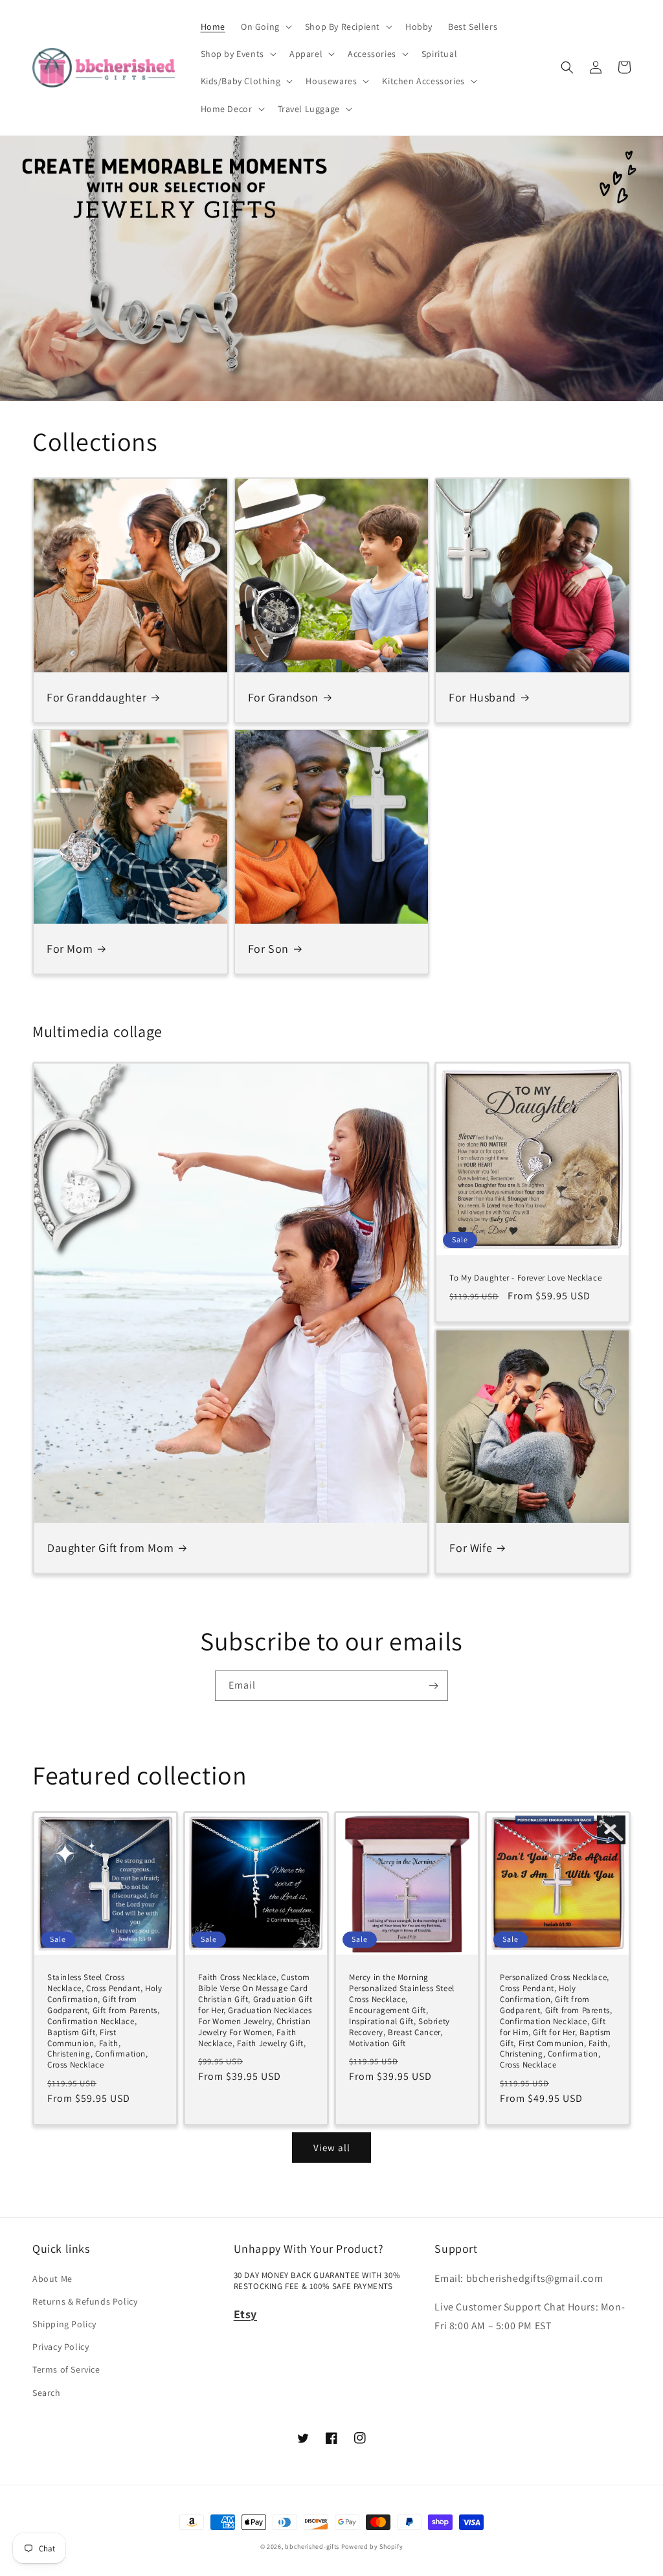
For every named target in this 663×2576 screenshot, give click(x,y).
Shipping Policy (64, 2324)
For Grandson (283, 697)
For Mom (70, 949)
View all (332, 2148)
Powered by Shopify (372, 2547)
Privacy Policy (61, 2347)
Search (47, 2393)
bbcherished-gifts (312, 2547)
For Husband (482, 697)
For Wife (471, 1548)
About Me (52, 2279)
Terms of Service (66, 2369)
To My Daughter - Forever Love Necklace (525, 1278)
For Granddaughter (96, 697)
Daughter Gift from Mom (110, 1548)
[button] (265, 27)
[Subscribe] (433, 1686)
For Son (268, 949)
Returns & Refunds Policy (85, 2301)
